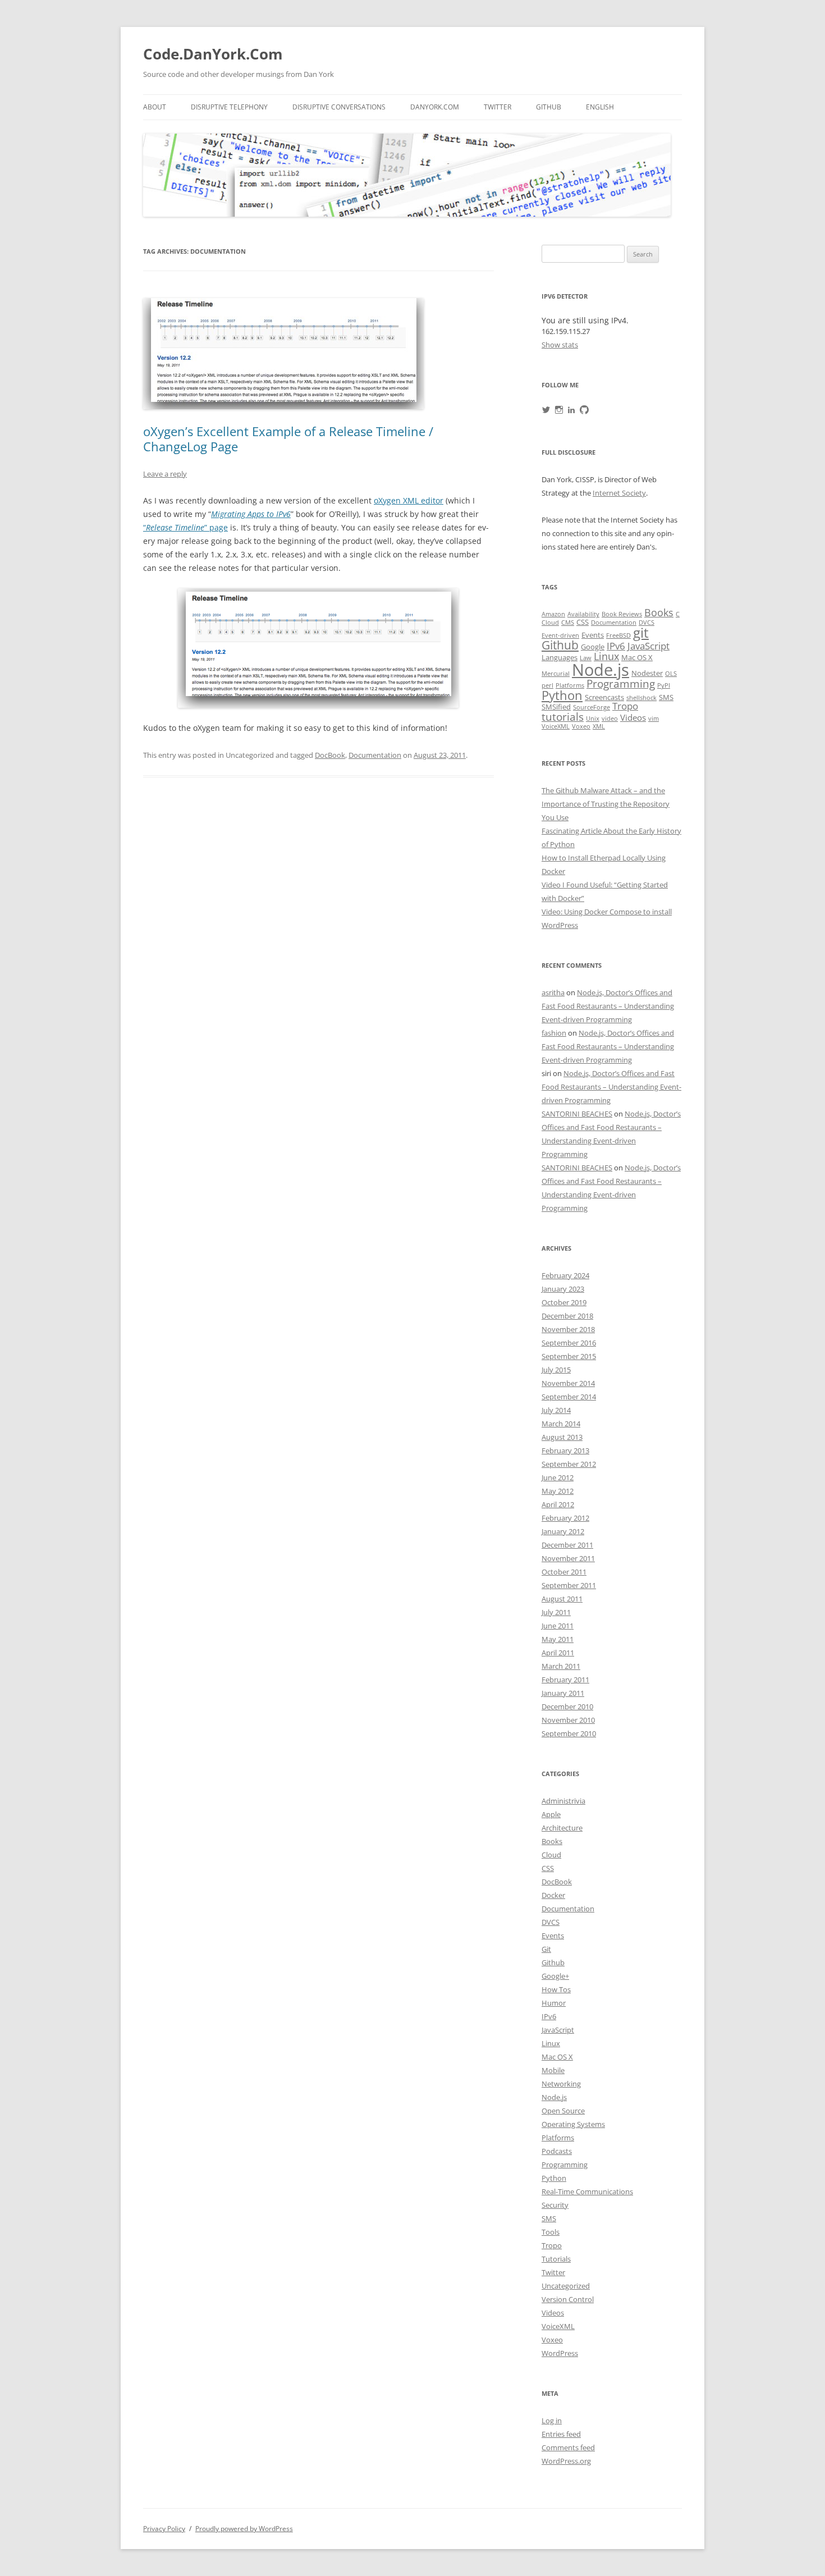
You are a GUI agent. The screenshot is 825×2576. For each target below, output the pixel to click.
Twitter (498, 107)
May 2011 (558, 1639)
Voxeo (581, 726)
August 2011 (562, 1599)
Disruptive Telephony (229, 107)
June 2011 (558, 1626)
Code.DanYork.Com (213, 54)
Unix (593, 719)
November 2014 (568, 1383)
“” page (185, 527)
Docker (553, 1895)
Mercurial (556, 674)
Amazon (553, 614)
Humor (554, 2003)
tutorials (563, 717)
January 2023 (563, 1289)
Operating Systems (573, 2124)
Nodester (647, 673)
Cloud (550, 623)
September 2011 (569, 1585)
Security (555, 2205)
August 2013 (562, 1437)
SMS (666, 697)
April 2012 (558, 1504)
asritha (553, 992)
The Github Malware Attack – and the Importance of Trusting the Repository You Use (606, 804)
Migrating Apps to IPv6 (251, 514)
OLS (671, 674)
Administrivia (563, 1801)
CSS (583, 622)
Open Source (563, 2111)
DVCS (647, 623)
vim (654, 719)
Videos (633, 718)
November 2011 (568, 1558)
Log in (552, 2421)
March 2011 (561, 1666)
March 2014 (561, 1424)
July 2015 (556, 1370)
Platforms (570, 685)
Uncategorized (566, 2286)
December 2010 (567, 1706)
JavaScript (648, 646)
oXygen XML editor (409, 500)
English (600, 107)
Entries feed (561, 2434)
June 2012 (558, 1477)
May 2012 (558, 1491)
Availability (583, 614)
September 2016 (569, 1343)
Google (593, 647)
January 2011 (563, 1693)
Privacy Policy (164, 2529)
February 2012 (565, 1518)
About (155, 107)
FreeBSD (618, 635)
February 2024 (565, 1275)
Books (659, 612)
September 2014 (569, 1397)
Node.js (601, 670)
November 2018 (568, 1329)
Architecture (562, 1828)
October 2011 (564, 1572)
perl (547, 685)
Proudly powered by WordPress (244, 2529)
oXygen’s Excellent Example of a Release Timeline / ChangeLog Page (288, 438)
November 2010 (568, 1720)
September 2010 (569, 1733)
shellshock (641, 698)
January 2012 (563, 1531)
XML (599, 726)
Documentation (375, 755)
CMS (568, 623)
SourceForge (592, 707)
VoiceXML (556, 726)
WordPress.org (566, 2461)
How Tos (556, 1989)
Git (546, 1949)
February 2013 (565, 1451)
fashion (554, 1033)
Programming (621, 683)
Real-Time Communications (587, 2191)
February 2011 (565, 1680)
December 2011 (567, 1545)
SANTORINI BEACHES (577, 1114)
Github (549, 107)
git (641, 632)
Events (593, 635)
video (610, 719)
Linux (606, 656)
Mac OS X (637, 657)
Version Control (568, 2299)
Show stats (560, 345)
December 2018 (567, 1316)
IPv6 (616, 646)
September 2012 (569, 1464)
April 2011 (558, 1653)
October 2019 (564, 1302)
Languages (560, 657)
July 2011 (556, 1612)
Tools (551, 2232)
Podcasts (557, 2151)
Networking (561, 2084)
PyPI (664, 685)
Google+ (555, 1976)
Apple (551, 1814)
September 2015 (569, 1356)
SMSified (556, 707)
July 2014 (556, 1410)
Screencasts (604, 697)
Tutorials (556, 2259)
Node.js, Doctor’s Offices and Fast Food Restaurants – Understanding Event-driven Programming (608, 1006)
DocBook (330, 755)
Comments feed (568, 2447)
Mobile (553, 2070)
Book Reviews (622, 614)
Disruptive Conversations (339, 107)
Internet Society (619, 493)
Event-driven (560, 635)
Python (562, 695)
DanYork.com (435, 107)
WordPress (560, 2353)
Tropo (625, 706)
